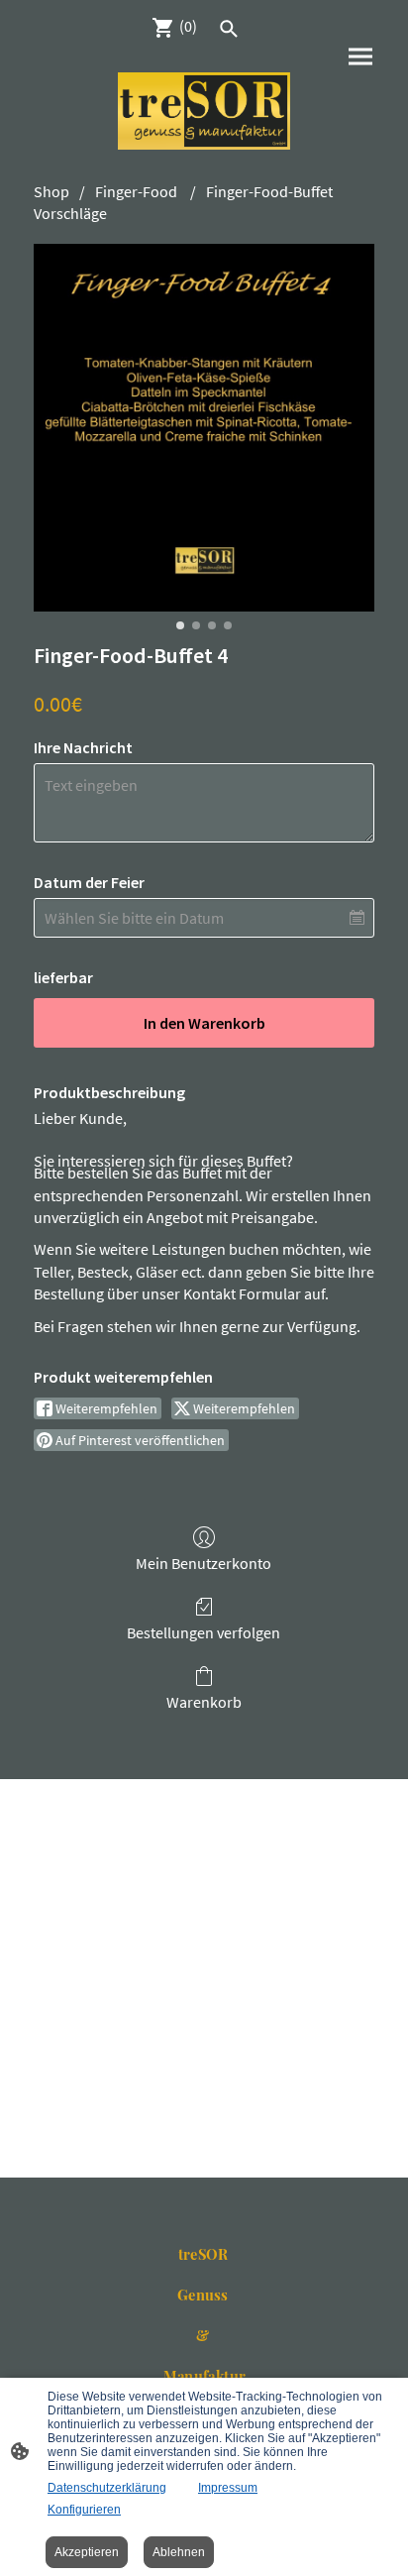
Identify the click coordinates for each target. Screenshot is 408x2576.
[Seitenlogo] (204, 111)
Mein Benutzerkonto (204, 1563)
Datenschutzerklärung (107, 2488)
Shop (51, 191)
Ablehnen (179, 2552)
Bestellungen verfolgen (204, 1632)
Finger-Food (138, 191)
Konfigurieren (84, 2510)
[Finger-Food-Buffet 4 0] (204, 428)
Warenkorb (204, 1702)
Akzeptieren (87, 2552)
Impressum (228, 2488)
